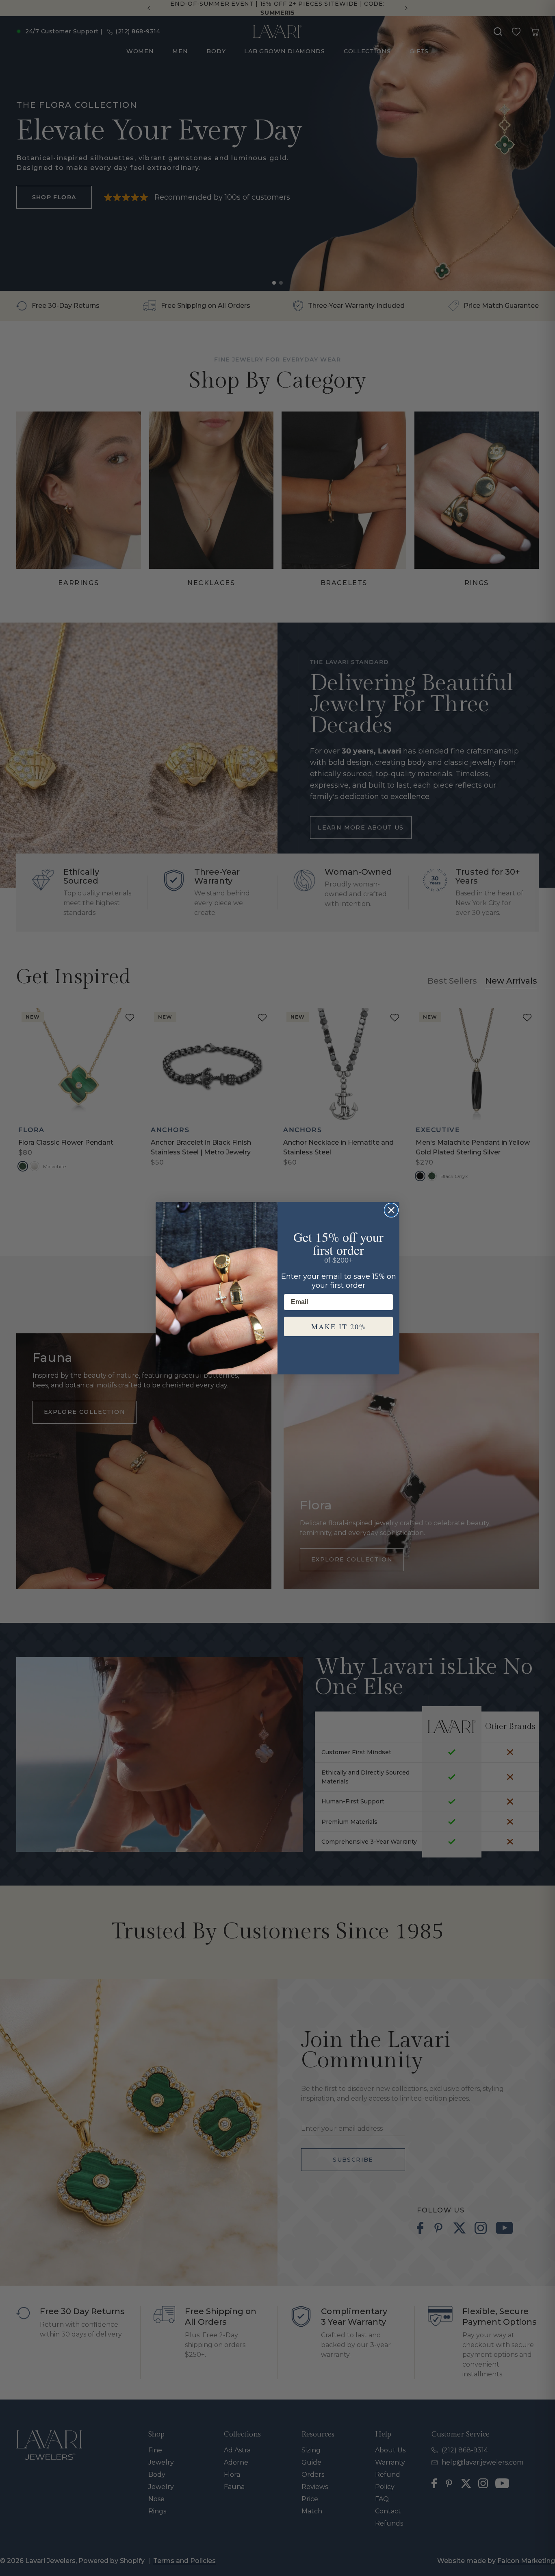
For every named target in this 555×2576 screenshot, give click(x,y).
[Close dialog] (391, 1210)
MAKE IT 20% (339, 1326)
